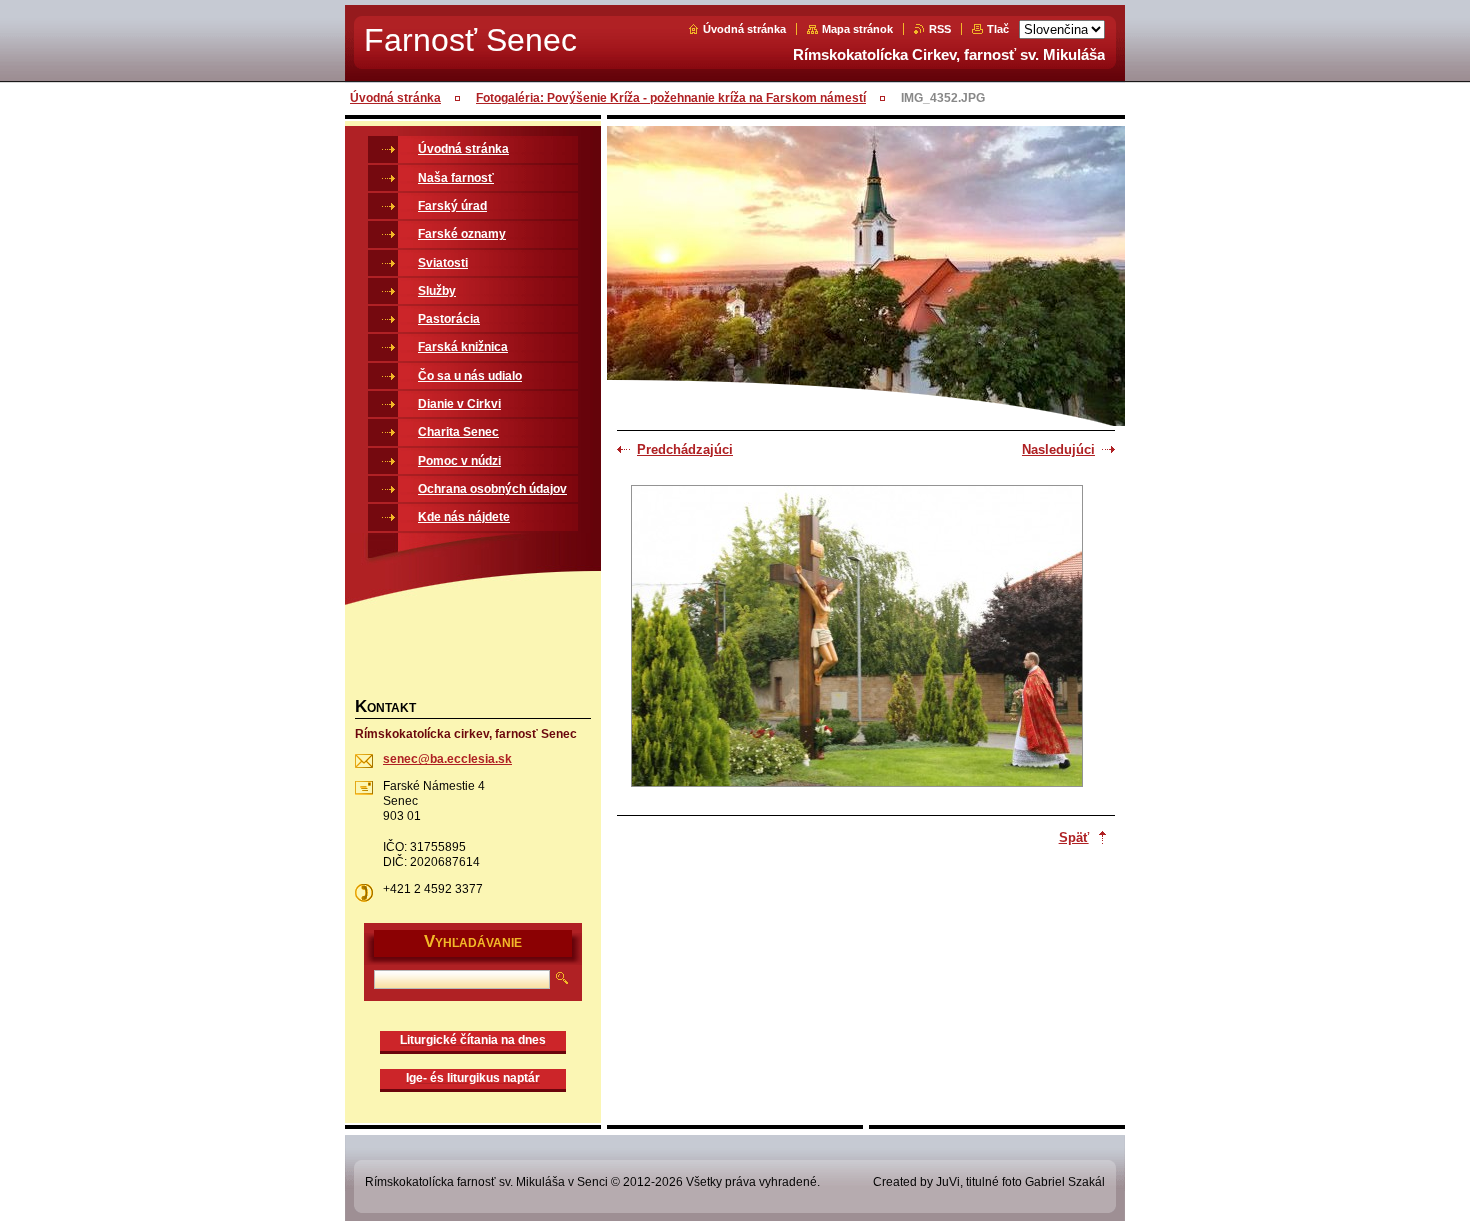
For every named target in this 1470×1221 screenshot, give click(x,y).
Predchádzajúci (685, 449)
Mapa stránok (857, 29)
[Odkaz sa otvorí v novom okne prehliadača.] (857, 638)
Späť (1074, 837)
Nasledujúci (1058, 449)
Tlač (998, 29)
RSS (940, 29)
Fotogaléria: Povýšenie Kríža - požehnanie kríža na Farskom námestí (671, 98)
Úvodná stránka (744, 29)
